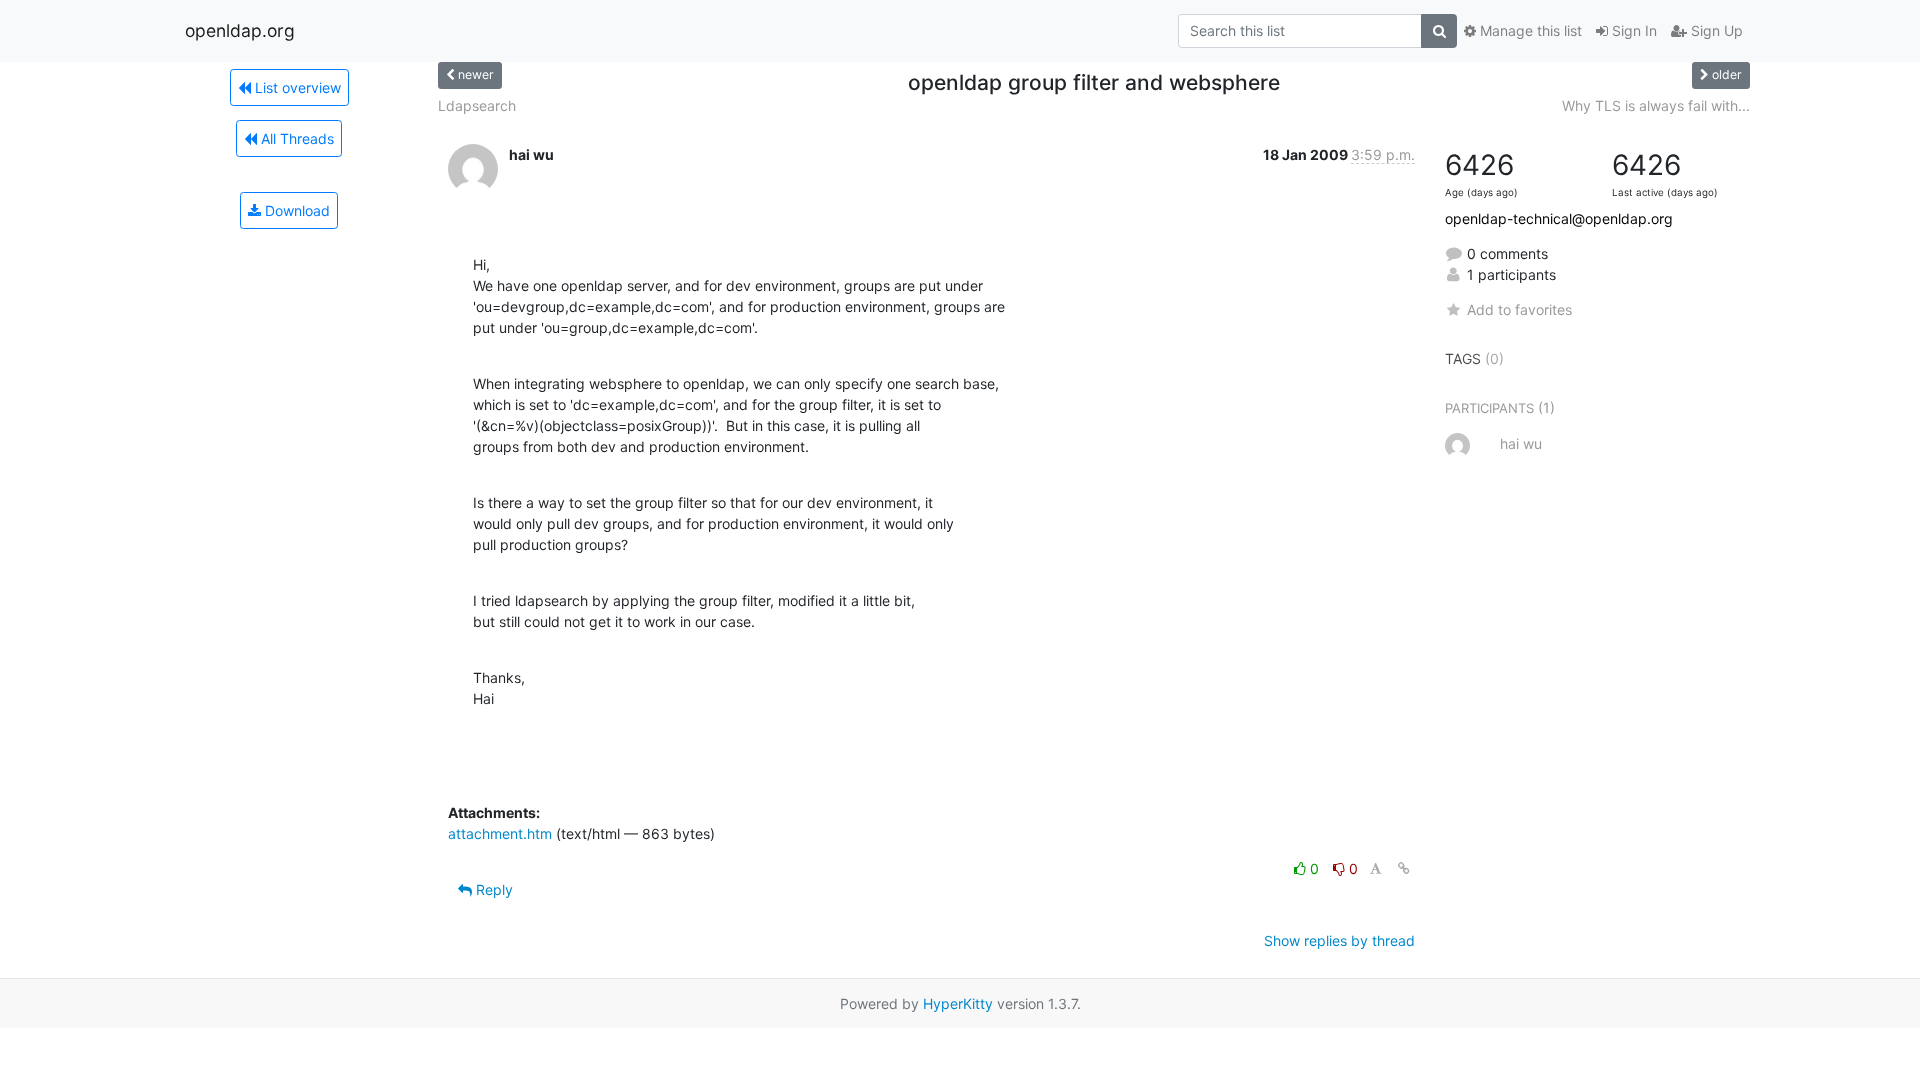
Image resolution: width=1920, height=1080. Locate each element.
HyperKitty (958, 1003)
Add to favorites (1519, 309)
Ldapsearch (477, 105)
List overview (296, 87)
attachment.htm (500, 833)
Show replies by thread (1339, 940)
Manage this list (1529, 30)
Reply (492, 889)
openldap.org (240, 30)
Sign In (1632, 30)
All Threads (295, 138)
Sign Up (1715, 30)
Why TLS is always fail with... (1656, 105)
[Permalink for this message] (1404, 868)
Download (295, 210)
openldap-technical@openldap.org (1559, 218)
